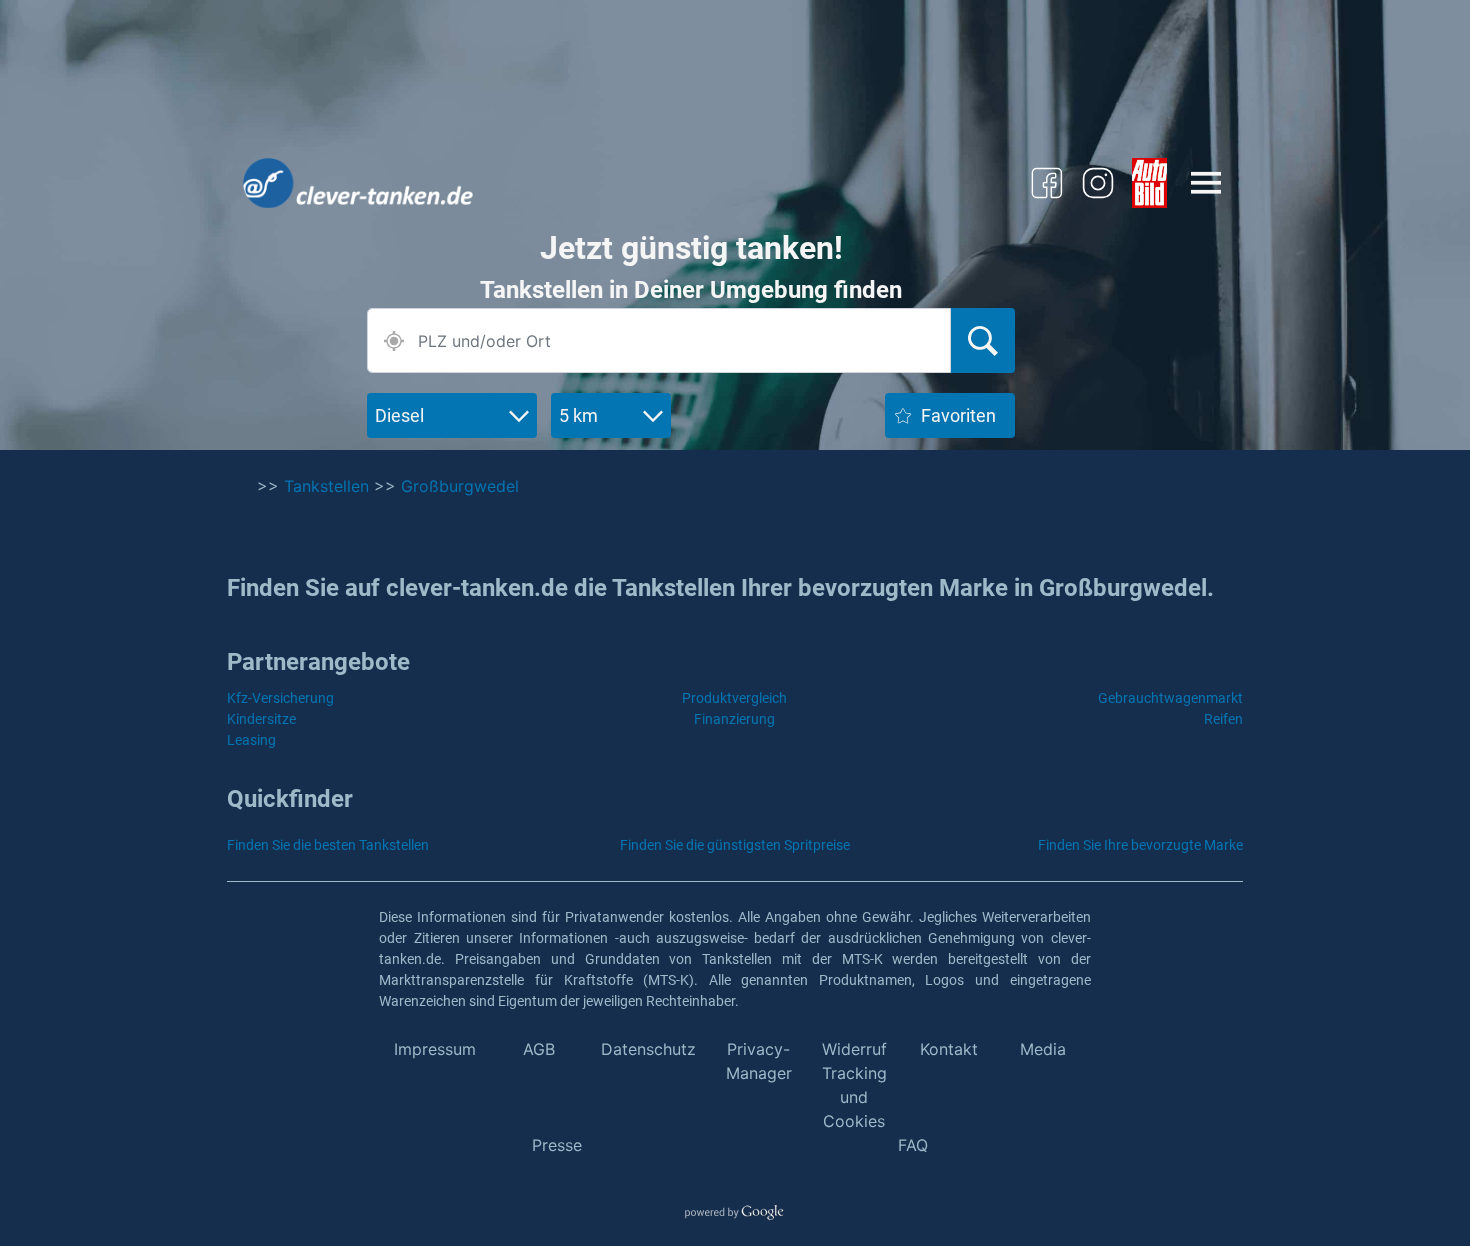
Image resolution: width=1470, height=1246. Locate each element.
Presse (557, 1145)
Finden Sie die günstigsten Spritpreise (735, 845)
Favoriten (958, 415)
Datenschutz (648, 1049)
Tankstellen (326, 486)
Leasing (251, 740)
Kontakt (949, 1049)
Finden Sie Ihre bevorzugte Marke (1140, 845)
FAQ (913, 1145)
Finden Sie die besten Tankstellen (328, 845)
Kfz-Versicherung (280, 698)
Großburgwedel (460, 486)
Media (1043, 1049)
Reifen (1223, 719)
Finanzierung (734, 719)
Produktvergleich (734, 698)
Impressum (435, 1049)
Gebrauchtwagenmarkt (1170, 698)
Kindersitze (261, 719)
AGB (539, 1049)
